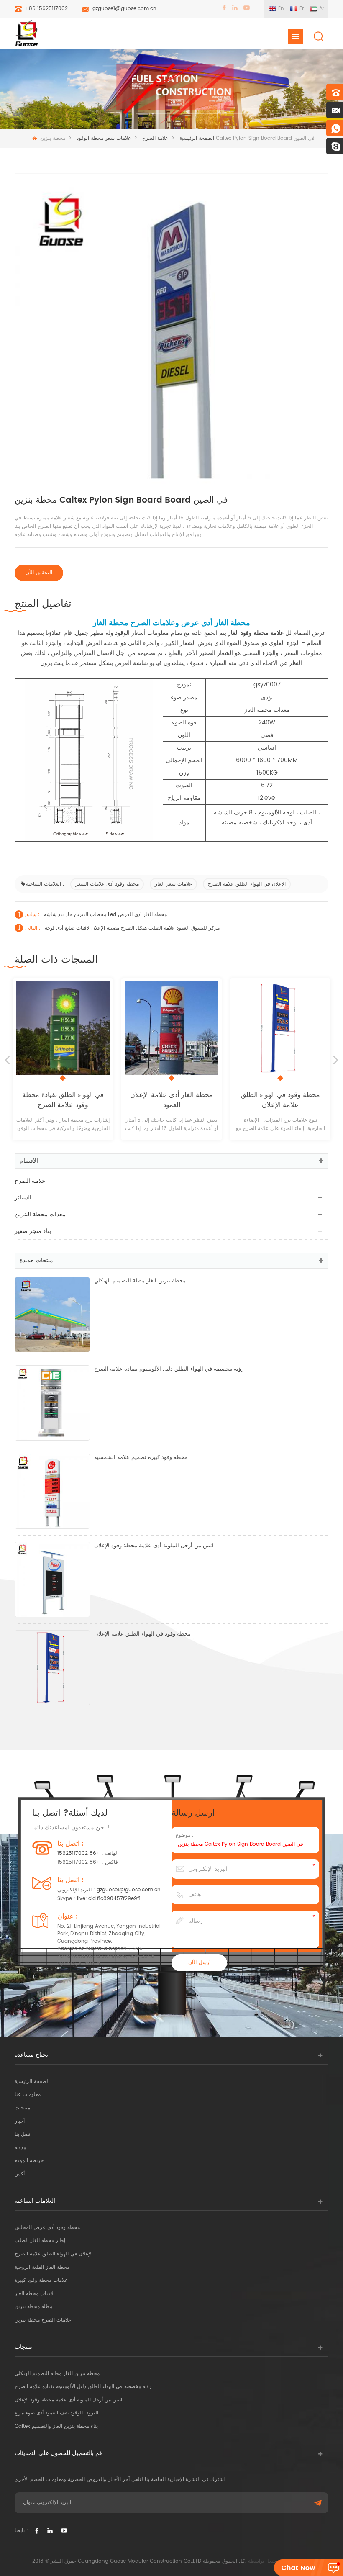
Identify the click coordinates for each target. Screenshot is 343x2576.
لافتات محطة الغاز (34, 2294)
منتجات (22, 2108)
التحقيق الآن (39, 573)
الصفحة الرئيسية (32, 2082)
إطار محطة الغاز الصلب (40, 2241)
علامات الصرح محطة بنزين (43, 2320)
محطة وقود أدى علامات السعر (107, 884)
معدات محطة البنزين (40, 1214)
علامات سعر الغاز (173, 884)
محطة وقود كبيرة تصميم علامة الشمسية (141, 1458)
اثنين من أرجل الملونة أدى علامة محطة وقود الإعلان (154, 1546)
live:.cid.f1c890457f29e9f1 (109, 1899)
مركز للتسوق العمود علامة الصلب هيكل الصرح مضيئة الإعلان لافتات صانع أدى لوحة (132, 928)
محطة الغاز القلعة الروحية (42, 2267)
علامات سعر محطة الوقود (104, 138)
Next (336, 1060)
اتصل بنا (23, 2134)
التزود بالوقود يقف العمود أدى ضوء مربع (56, 2413)
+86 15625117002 (46, 9)
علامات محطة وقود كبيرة (41, 2280)
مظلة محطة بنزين (33, 2307)
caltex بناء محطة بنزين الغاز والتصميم (56, 2426)
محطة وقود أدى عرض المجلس (47, 2228)
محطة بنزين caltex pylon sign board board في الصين (241, 1844)
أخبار (20, 2121)
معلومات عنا (28, 2094)
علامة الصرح (155, 138)
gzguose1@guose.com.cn (124, 9)
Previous (7, 1060)
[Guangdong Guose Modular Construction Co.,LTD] (26, 33)
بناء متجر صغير (33, 1231)
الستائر (23, 1198)
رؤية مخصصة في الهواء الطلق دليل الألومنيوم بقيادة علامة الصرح (169, 1369)
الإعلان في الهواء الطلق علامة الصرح (247, 884)
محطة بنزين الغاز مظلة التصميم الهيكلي (140, 1281)
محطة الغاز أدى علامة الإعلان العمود (99, 1100)
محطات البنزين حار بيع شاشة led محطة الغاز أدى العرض (105, 915)
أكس (20, 2174)
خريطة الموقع (29, 2161)
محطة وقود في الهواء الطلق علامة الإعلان (208, 1100)
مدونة (20, 2148)
